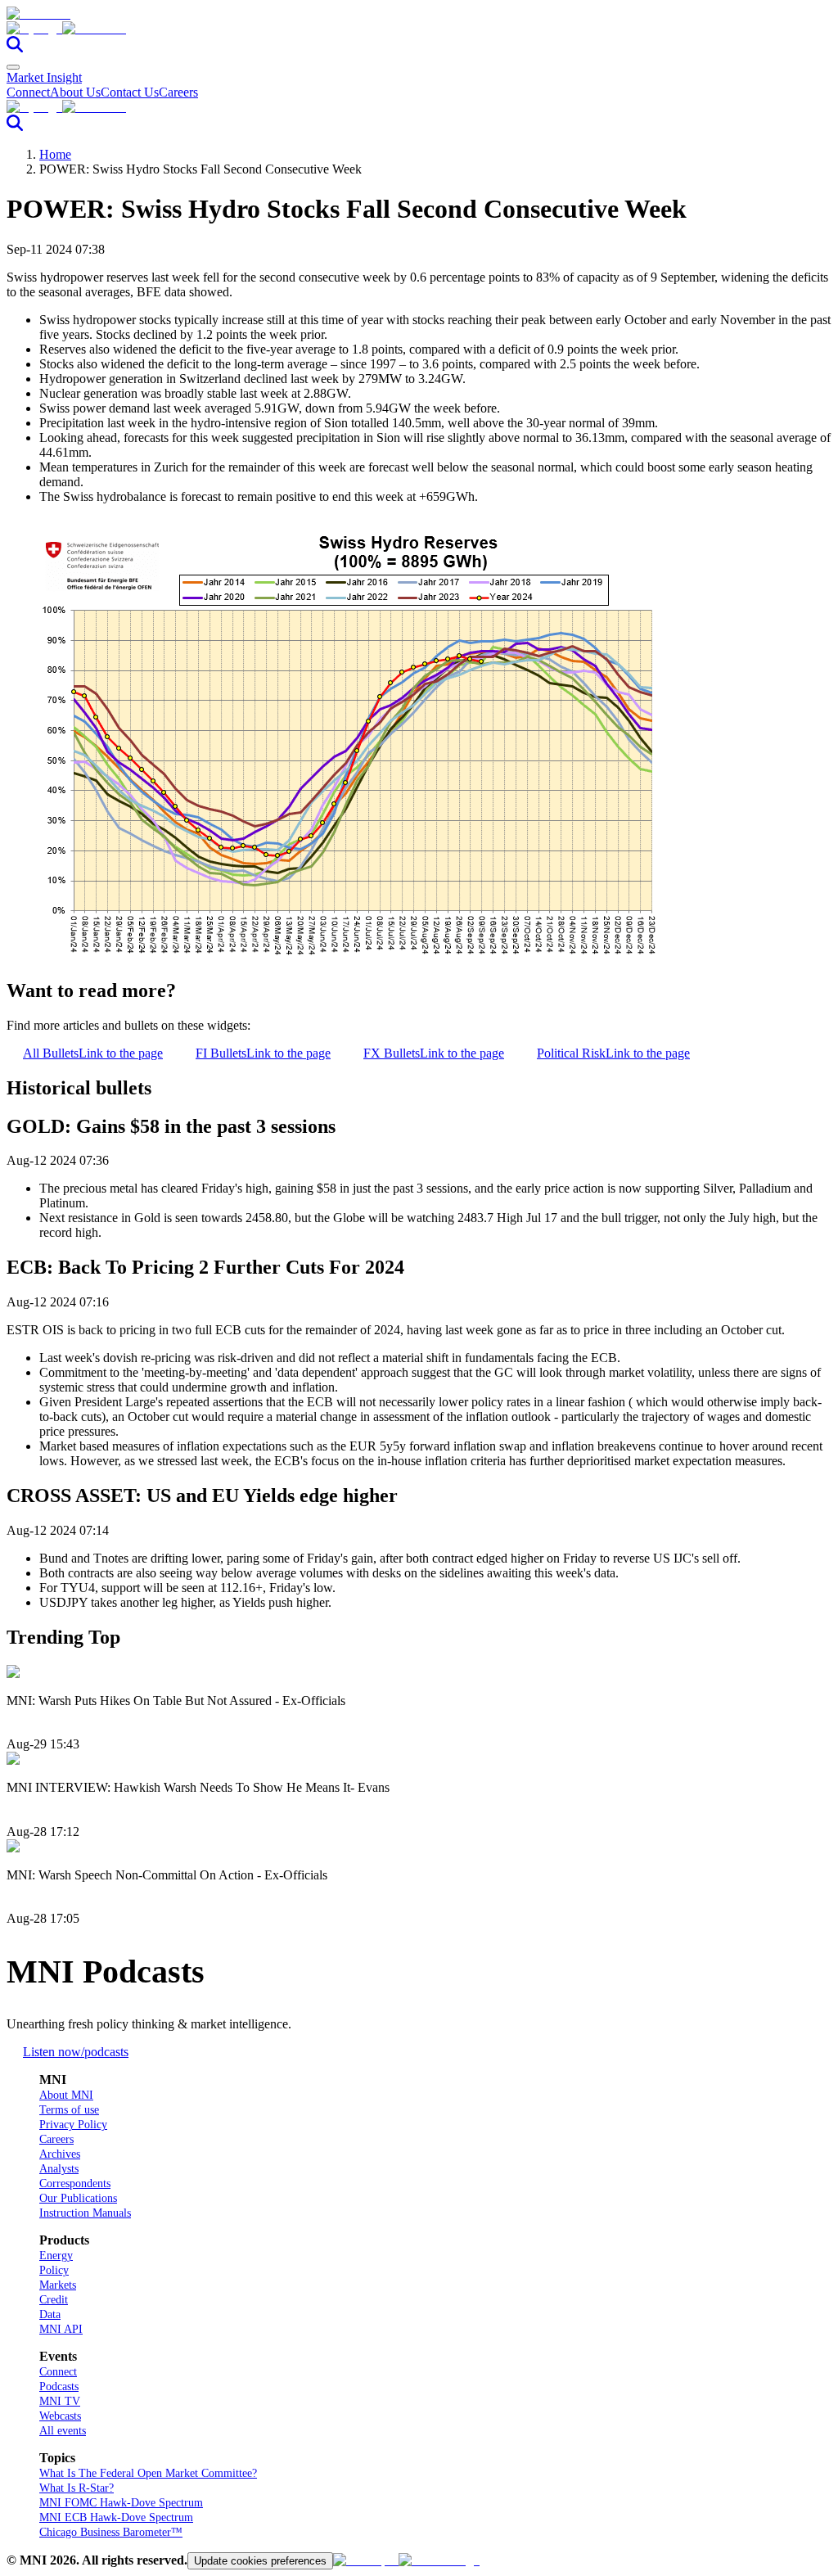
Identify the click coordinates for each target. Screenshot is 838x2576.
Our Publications (78, 2198)
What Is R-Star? (77, 2488)
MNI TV (60, 2401)
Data (50, 2314)
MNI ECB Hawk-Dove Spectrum (116, 2517)
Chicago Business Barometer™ (111, 2532)
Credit (54, 2300)
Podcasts (59, 2387)
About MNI (66, 2095)
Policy (54, 2270)
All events (63, 2431)
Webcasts (60, 2416)
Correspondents (75, 2184)
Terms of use (69, 2110)
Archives (60, 2154)
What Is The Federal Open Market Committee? (148, 2473)
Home (55, 154)
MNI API (61, 2329)
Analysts (59, 2169)
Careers (178, 92)
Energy (56, 2256)
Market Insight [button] (44, 77)
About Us (75, 92)
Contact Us (130, 92)
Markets (58, 2285)
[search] (15, 48)
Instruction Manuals (85, 2213)
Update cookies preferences (260, 2561)
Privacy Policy (73, 2125)
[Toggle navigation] (13, 67)
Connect (28, 92)
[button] (419, 29)
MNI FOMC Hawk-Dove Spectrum (121, 2503)
